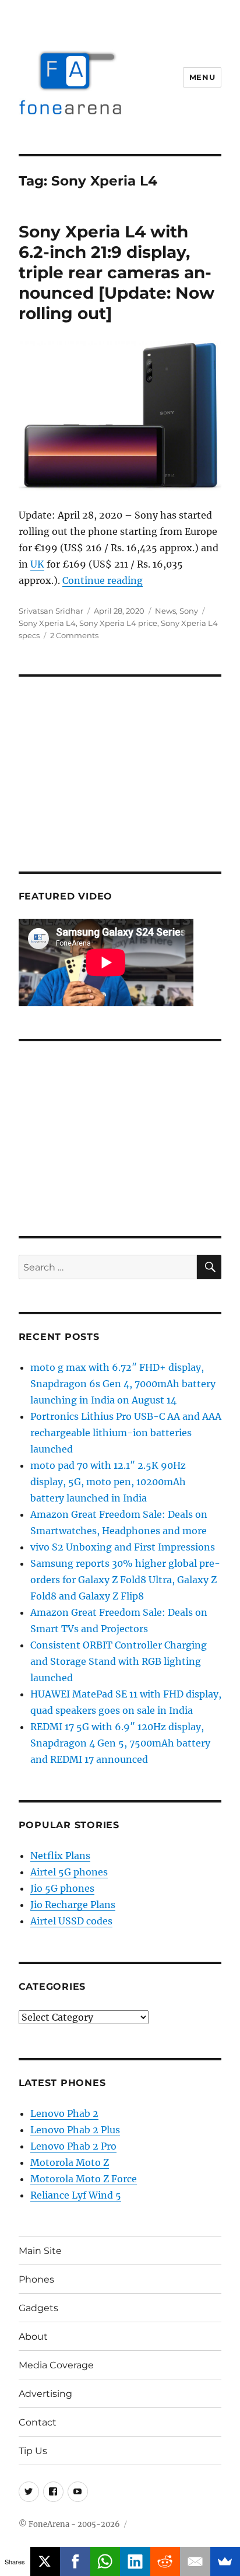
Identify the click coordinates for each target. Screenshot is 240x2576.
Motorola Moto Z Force (84, 2179)
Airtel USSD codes (71, 1921)
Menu (202, 77)
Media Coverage (56, 2365)
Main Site (40, 2251)
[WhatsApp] (105, 2561)
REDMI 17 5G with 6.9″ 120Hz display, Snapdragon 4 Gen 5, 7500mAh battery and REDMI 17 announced (120, 1743)
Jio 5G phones (62, 1888)
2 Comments (74, 635)
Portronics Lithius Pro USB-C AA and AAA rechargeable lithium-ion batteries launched (126, 1433)
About (33, 2337)
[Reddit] (165, 2561)
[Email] (195, 2561)
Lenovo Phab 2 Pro (73, 2146)
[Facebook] (75, 2561)
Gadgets (38, 2308)
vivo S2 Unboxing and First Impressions (123, 1547)
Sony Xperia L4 (47, 623)
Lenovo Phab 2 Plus (75, 2130)
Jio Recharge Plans (73, 1905)
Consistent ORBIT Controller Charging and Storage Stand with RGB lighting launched (119, 1661)
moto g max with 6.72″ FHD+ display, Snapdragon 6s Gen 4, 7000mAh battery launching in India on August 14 (123, 1384)
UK (37, 564)
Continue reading (103, 580)
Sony (189, 611)
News (165, 611)
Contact (38, 2422)
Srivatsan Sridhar (51, 611)
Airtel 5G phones (69, 1872)
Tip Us (33, 2451)
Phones (36, 2279)
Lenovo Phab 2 (64, 2113)
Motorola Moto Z (70, 2162)
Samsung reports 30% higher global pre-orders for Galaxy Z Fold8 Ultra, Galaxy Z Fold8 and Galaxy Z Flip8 (125, 1580)
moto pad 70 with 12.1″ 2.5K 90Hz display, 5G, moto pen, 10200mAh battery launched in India (108, 1482)
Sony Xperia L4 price (118, 623)
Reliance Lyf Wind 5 (76, 2195)
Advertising (45, 2394)
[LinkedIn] (135, 2561)
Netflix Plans (60, 1856)
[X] (45, 2561)
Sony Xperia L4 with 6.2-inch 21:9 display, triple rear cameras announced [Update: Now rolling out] (117, 272)
